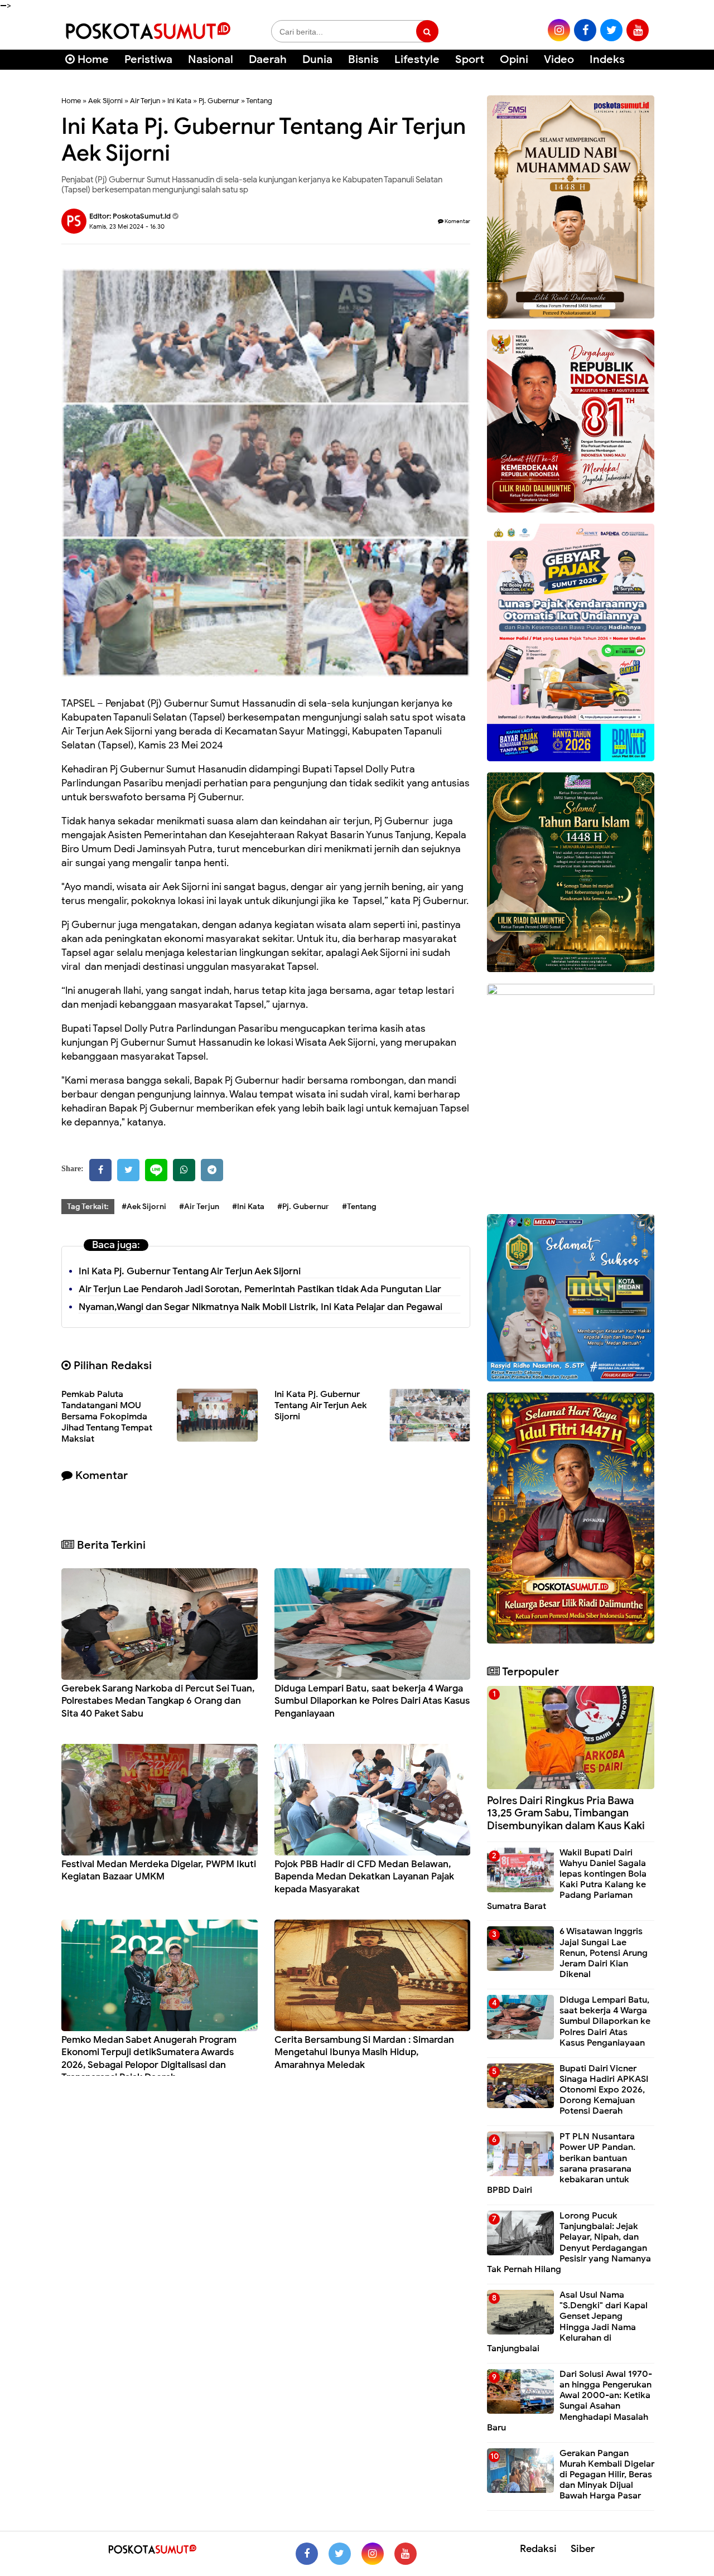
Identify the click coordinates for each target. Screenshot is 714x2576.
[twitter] (611, 30)
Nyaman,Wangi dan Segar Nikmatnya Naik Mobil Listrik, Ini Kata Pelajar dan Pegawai (260, 1307)
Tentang (259, 101)
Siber (583, 2549)
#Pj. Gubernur (303, 1207)
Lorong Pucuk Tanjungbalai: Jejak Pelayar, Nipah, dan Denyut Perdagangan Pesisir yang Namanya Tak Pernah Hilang (569, 2242)
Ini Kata (179, 101)
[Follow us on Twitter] (340, 2554)
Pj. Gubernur (219, 101)
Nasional (211, 59)
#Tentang (359, 1207)
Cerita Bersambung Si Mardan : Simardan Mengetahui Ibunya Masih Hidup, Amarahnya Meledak (364, 2052)
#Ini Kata (248, 1207)
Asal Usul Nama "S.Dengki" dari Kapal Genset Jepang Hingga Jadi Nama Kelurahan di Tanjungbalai (567, 2322)
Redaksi (538, 2549)
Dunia (317, 59)
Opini (514, 59)
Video (559, 59)
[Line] (156, 1170)
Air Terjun (145, 101)
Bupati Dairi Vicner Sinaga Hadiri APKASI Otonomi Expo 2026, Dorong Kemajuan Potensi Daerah (604, 2090)
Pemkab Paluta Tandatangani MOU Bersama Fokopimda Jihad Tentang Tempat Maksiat (107, 1417)
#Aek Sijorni (144, 1207)
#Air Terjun (199, 1207)
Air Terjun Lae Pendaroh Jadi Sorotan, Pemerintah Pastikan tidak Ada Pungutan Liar (260, 1289)
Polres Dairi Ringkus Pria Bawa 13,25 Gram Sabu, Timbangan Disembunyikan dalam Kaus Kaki (566, 1813)
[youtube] (638, 30)
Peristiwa (148, 59)
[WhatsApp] (184, 1170)
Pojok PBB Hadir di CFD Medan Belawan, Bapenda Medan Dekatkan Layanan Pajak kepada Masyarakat (364, 1876)
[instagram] (559, 30)
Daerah (268, 59)
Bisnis (363, 59)
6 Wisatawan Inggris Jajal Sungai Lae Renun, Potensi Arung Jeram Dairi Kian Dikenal (604, 1953)
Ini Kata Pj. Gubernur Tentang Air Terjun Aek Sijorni (190, 1271)
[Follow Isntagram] (373, 2554)
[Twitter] (128, 1170)
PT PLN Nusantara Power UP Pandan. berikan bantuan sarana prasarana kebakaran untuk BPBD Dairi (561, 2163)
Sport (470, 59)
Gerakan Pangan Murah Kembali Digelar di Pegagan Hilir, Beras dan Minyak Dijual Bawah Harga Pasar (607, 2475)
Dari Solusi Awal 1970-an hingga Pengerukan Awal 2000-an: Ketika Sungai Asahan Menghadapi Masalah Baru (570, 2401)
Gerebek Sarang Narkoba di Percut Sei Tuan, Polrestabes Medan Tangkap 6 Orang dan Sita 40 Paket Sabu (158, 1701)
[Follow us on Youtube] (406, 2554)
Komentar (457, 221)
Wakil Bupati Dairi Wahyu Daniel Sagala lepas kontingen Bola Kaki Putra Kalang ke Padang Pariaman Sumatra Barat (567, 1879)
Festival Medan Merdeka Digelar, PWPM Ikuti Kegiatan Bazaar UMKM (159, 1870)
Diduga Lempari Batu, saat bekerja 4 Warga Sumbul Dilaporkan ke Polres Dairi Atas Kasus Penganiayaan (372, 1701)
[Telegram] (212, 1170)
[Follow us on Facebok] (307, 2554)
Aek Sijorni (105, 101)
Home (92, 59)
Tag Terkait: (88, 1207)
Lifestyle (417, 59)
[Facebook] (100, 1170)
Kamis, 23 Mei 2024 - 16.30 (127, 226)
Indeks (607, 59)
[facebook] (585, 30)
